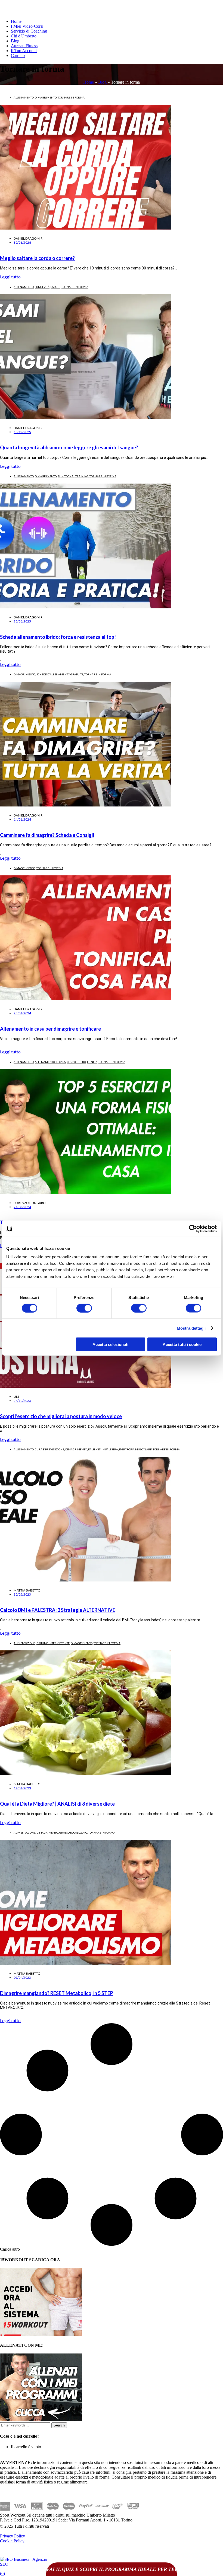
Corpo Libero (76, 1062)
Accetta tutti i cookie (182, 1344)
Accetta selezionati (110, 1344)
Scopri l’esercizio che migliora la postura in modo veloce (61, 1416)
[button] (10, 2249)
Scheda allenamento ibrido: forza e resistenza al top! (58, 637)
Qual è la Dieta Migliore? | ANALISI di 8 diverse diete (57, 1804)
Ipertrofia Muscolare (135, 1449)
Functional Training (73, 476)
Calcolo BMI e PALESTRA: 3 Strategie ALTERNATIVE (58, 1610)
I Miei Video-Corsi (27, 26)
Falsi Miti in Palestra (103, 1449)
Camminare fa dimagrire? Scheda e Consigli (47, 835)
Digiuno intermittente (53, 1643)
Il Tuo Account (24, 51)
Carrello (18, 55)
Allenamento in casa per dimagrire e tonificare (50, 1029)
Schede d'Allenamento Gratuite (60, 674)
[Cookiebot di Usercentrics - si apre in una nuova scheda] (193, 1228)
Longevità (42, 287)
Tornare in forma (71, 97)
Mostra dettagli (191, 1328)
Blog (15, 41)
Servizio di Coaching (29, 31)
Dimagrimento (46, 97)
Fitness (92, 1062)
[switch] (84, 1308)
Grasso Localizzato (73, 1832)
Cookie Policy (12, 2541)
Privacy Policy (13, 2536)
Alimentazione (24, 1643)
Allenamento (24, 97)
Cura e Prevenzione (49, 1449)
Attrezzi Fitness (24, 46)
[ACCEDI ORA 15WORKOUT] (41, 2334)
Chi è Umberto (24, 36)
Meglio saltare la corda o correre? (37, 258)
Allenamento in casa (50, 1062)
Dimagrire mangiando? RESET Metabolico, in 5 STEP (57, 1993)
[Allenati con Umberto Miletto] (41, 2420)
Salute (55, 287)
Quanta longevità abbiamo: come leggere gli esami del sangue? (69, 447)
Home (16, 21)
